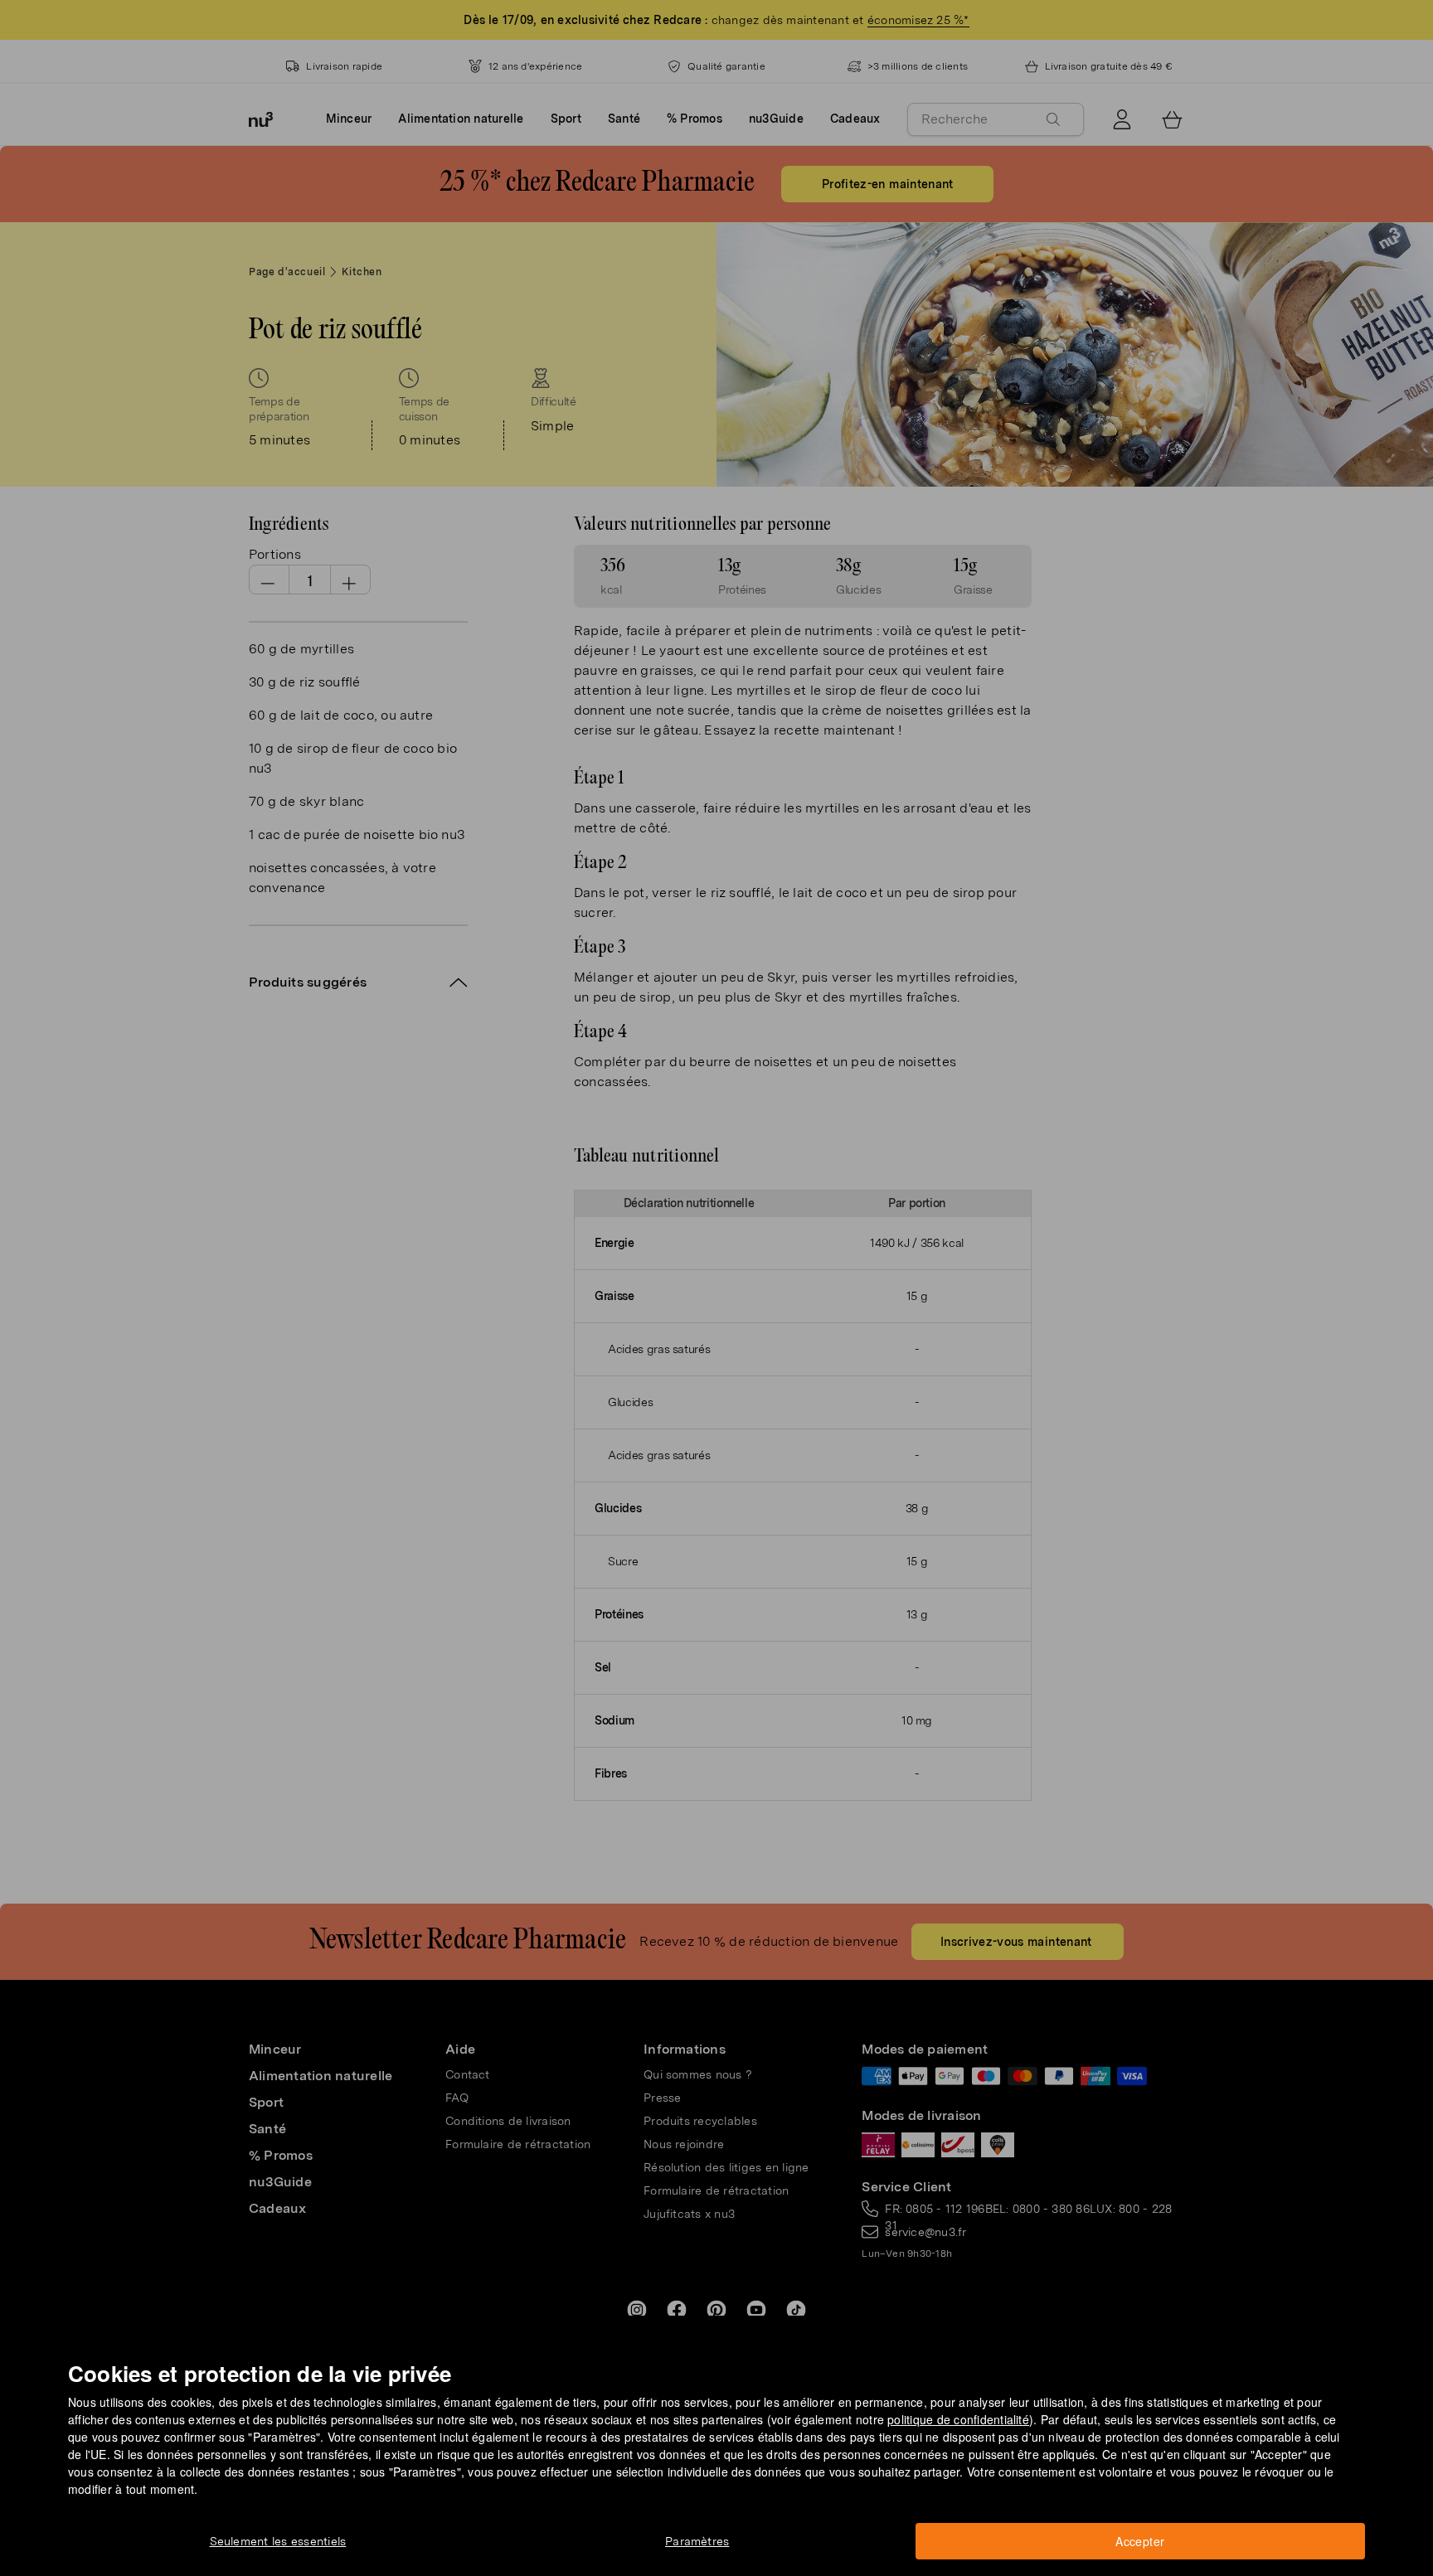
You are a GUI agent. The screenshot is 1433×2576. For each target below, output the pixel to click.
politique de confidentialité (958, 2419)
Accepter (1140, 2541)
